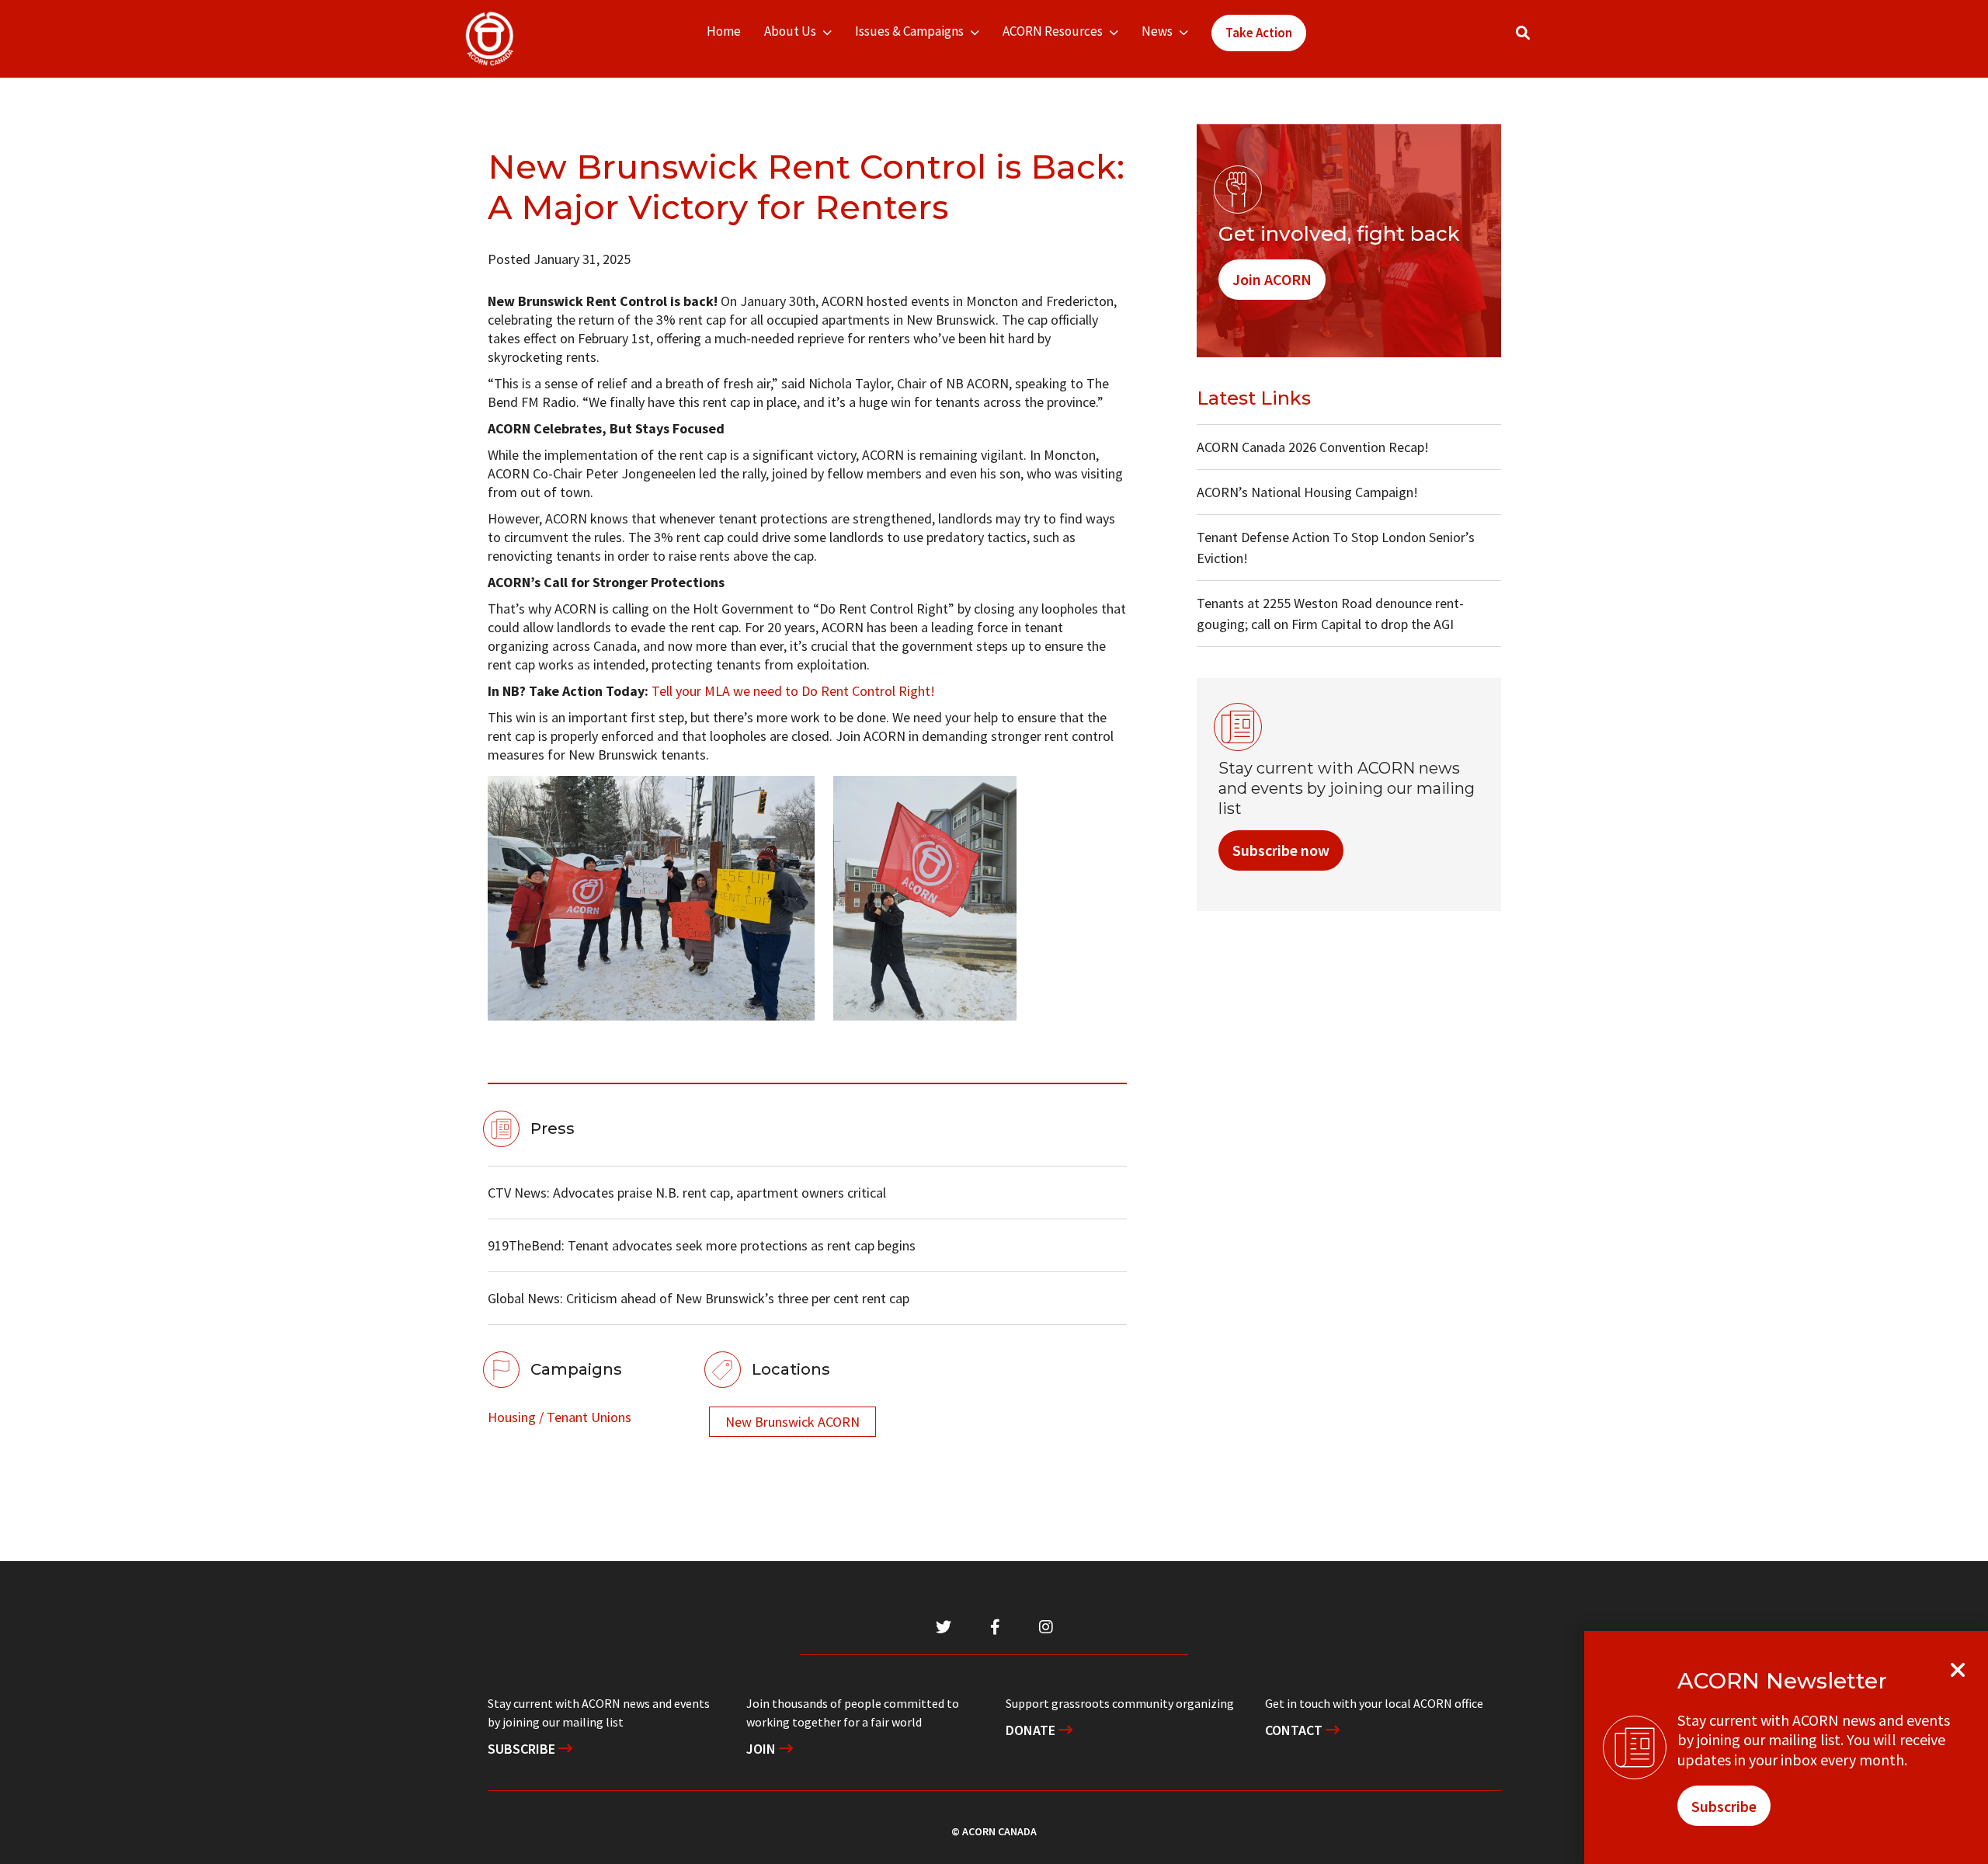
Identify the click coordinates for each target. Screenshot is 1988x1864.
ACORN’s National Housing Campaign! (1307, 492)
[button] (1523, 33)
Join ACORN (1272, 279)
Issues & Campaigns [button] (909, 31)
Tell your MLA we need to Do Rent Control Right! (793, 691)
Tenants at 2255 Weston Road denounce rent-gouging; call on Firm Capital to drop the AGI (1330, 614)
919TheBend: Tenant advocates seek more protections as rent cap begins (702, 1245)
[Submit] (1538, 39)
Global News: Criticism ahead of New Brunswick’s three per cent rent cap (699, 1298)
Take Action (1259, 33)
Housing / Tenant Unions (560, 1417)
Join (763, 1749)
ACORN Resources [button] (1053, 31)
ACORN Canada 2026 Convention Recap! (1313, 447)
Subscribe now (1281, 850)
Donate (1032, 1730)
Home (724, 31)
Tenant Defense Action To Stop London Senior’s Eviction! (1336, 548)
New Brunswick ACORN (792, 1422)
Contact (1295, 1730)
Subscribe (523, 1749)
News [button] (1157, 31)
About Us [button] (790, 31)
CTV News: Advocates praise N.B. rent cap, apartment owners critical (687, 1193)
